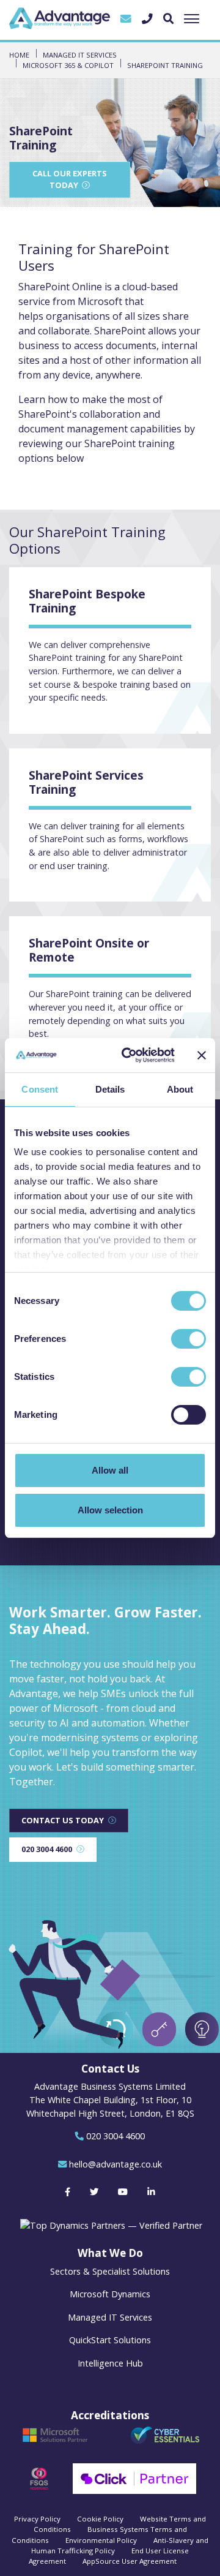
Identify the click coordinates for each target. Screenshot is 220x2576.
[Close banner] (202, 1055)
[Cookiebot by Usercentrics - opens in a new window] (129, 1055)
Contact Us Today (63, 1820)
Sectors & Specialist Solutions (110, 2271)
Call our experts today (70, 179)
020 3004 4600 (47, 1849)
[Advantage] (60, 18)
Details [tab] (110, 1089)
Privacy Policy (37, 2519)
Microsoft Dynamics (110, 2294)
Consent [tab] (40, 1089)
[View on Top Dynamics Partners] (110, 2225)
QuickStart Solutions (110, 2340)
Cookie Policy (100, 2519)
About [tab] (180, 1089)
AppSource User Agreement (130, 2561)
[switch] (189, 1339)
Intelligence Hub (110, 2363)
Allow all (110, 1470)
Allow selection (110, 1510)
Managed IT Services (110, 2317)
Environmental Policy (101, 2540)
